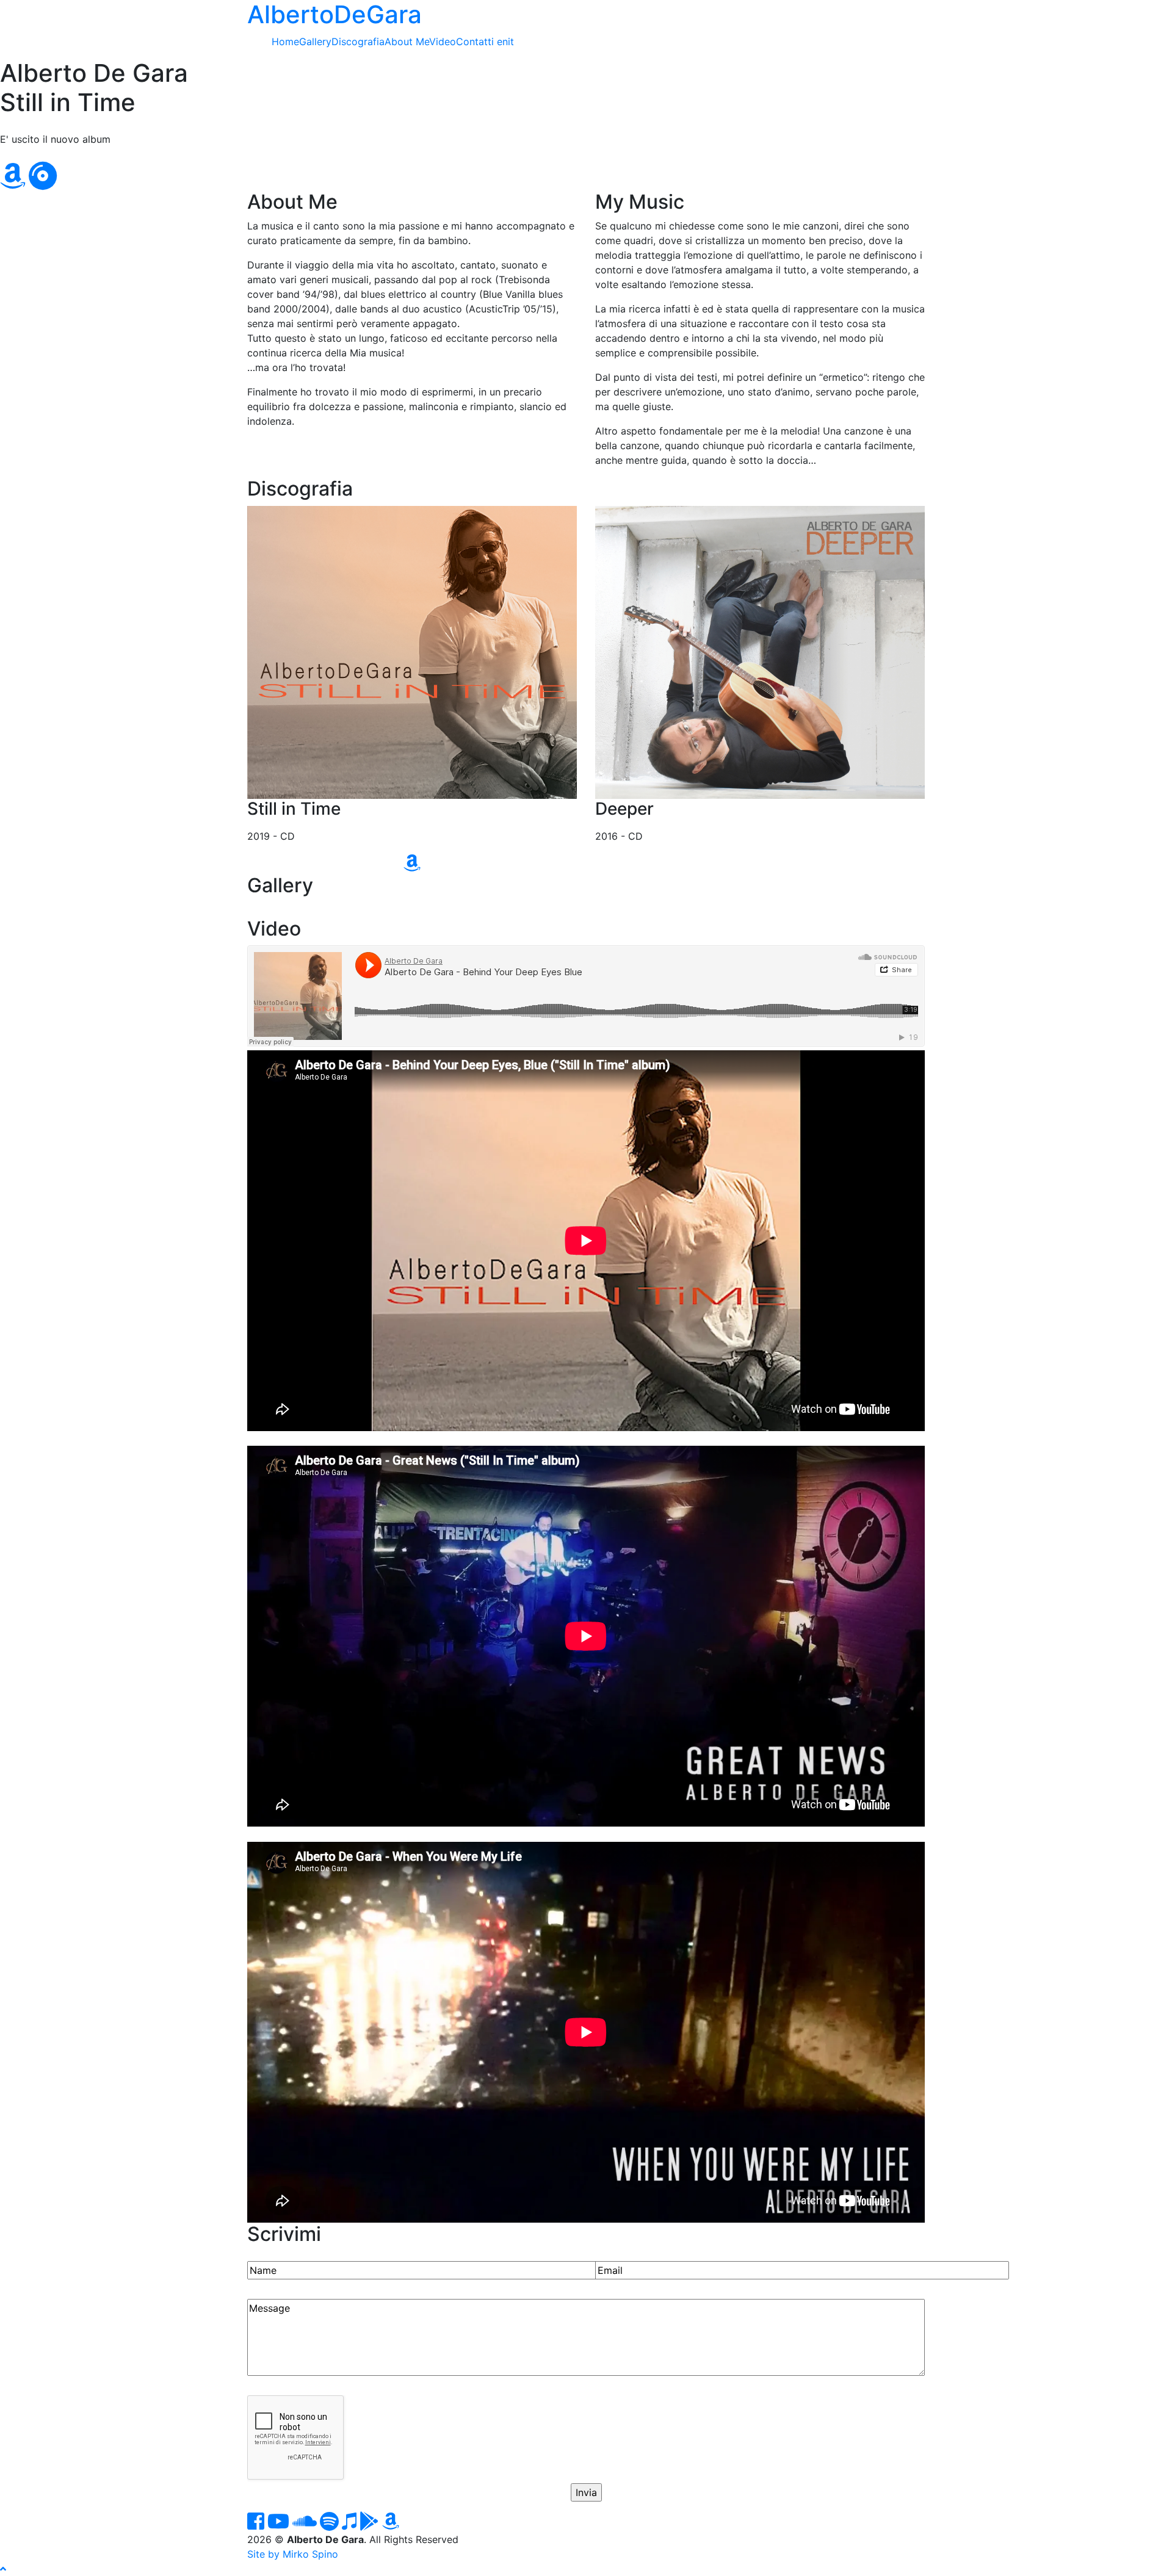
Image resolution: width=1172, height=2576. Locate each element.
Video (443, 41)
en (502, 41)
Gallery (315, 41)
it (511, 41)
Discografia (358, 41)
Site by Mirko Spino (293, 2554)
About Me (407, 41)
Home (285, 41)
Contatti (475, 41)
